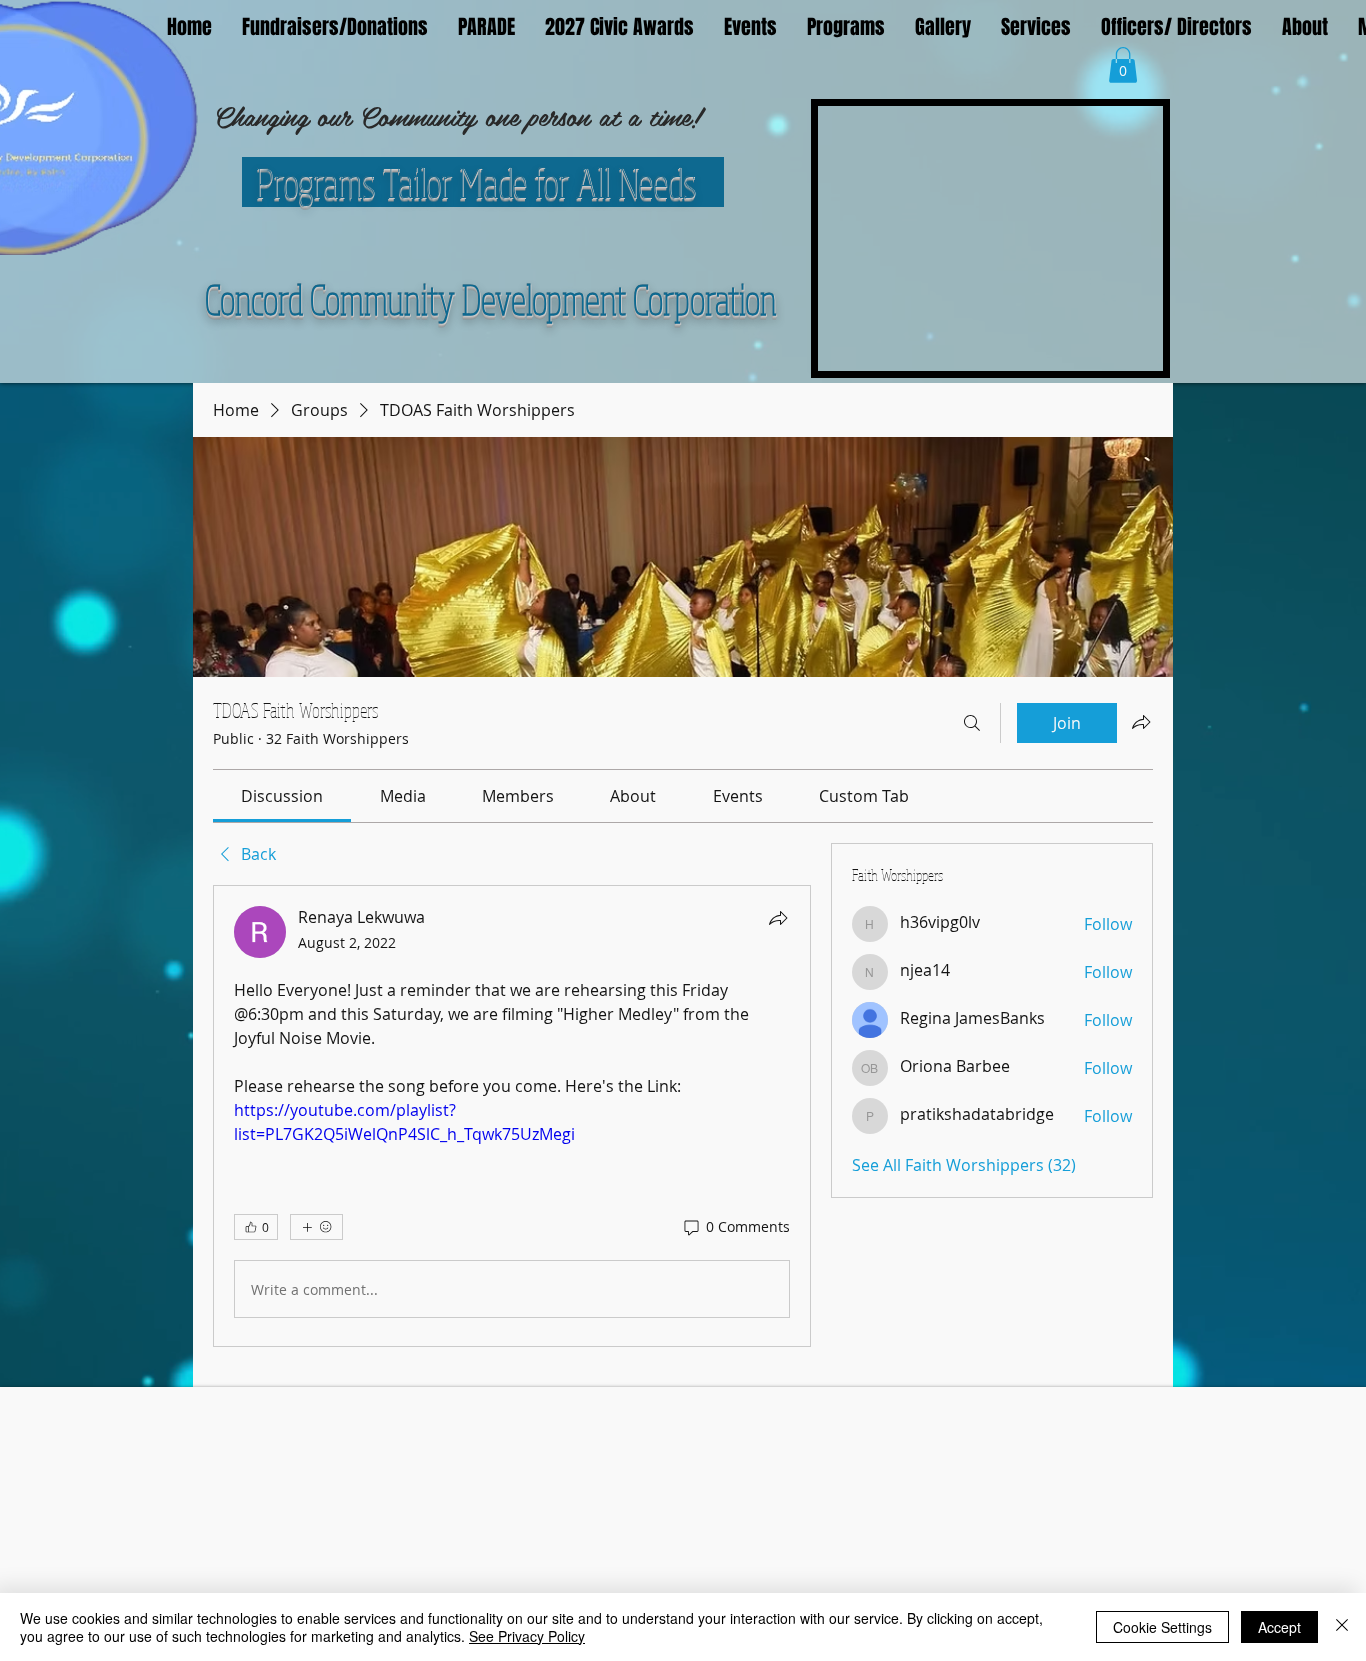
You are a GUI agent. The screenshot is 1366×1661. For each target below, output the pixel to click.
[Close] (1342, 1627)
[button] (1123, 65)
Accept (1279, 1627)
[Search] (972, 723)
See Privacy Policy (527, 1636)
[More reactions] (316, 1227)
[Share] (778, 918)
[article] (512, 1116)
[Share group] (1141, 722)
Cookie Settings (1162, 1627)
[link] (282, 796)
